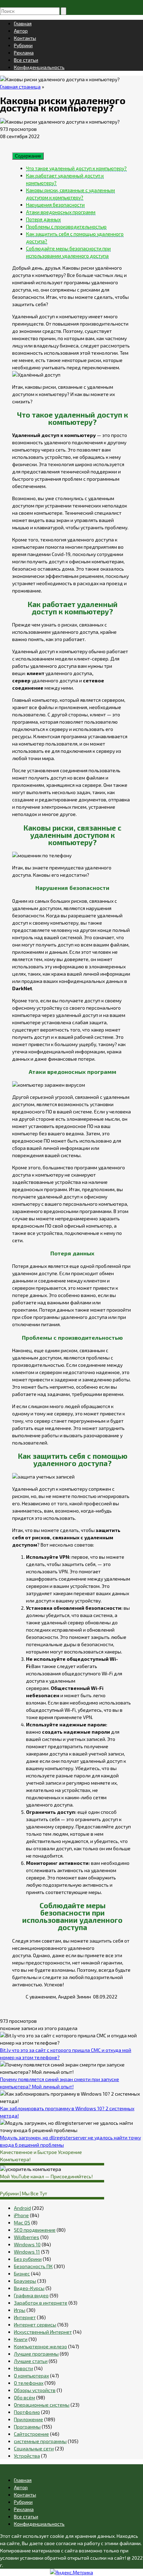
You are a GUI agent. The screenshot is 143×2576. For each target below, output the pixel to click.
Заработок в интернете (41, 2303)
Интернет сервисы (35, 2325)
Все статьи (26, 60)
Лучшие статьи (31, 2361)
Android (22, 2208)
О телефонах (29, 2383)
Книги (21, 2339)
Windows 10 (27, 2244)
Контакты (25, 38)
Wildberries (27, 2237)
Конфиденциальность (39, 67)
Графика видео (31, 2295)
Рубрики (23, 45)
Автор (21, 31)
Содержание (28, 156)
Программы (27, 2427)
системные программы (40, 2441)
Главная (23, 23)
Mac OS (22, 2223)
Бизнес (22, 2274)
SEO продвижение (35, 2230)
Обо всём (24, 2397)
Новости (23, 2368)
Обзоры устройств (35, 2390)
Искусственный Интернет (43, 2332)
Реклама (24, 53)
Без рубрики (28, 2259)
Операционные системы (42, 2405)
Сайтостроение (31, 2434)
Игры (20, 2310)
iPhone (21, 2215)
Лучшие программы (36, 2354)
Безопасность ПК (33, 2266)
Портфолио (27, 2412)
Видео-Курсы (29, 2288)
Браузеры (25, 2281)
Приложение (28, 2419)
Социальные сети (34, 2448)
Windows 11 (27, 2252)
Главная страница (20, 87)
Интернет (25, 2317)
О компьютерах (31, 2376)
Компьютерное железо (40, 2346)
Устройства (27, 2456)
